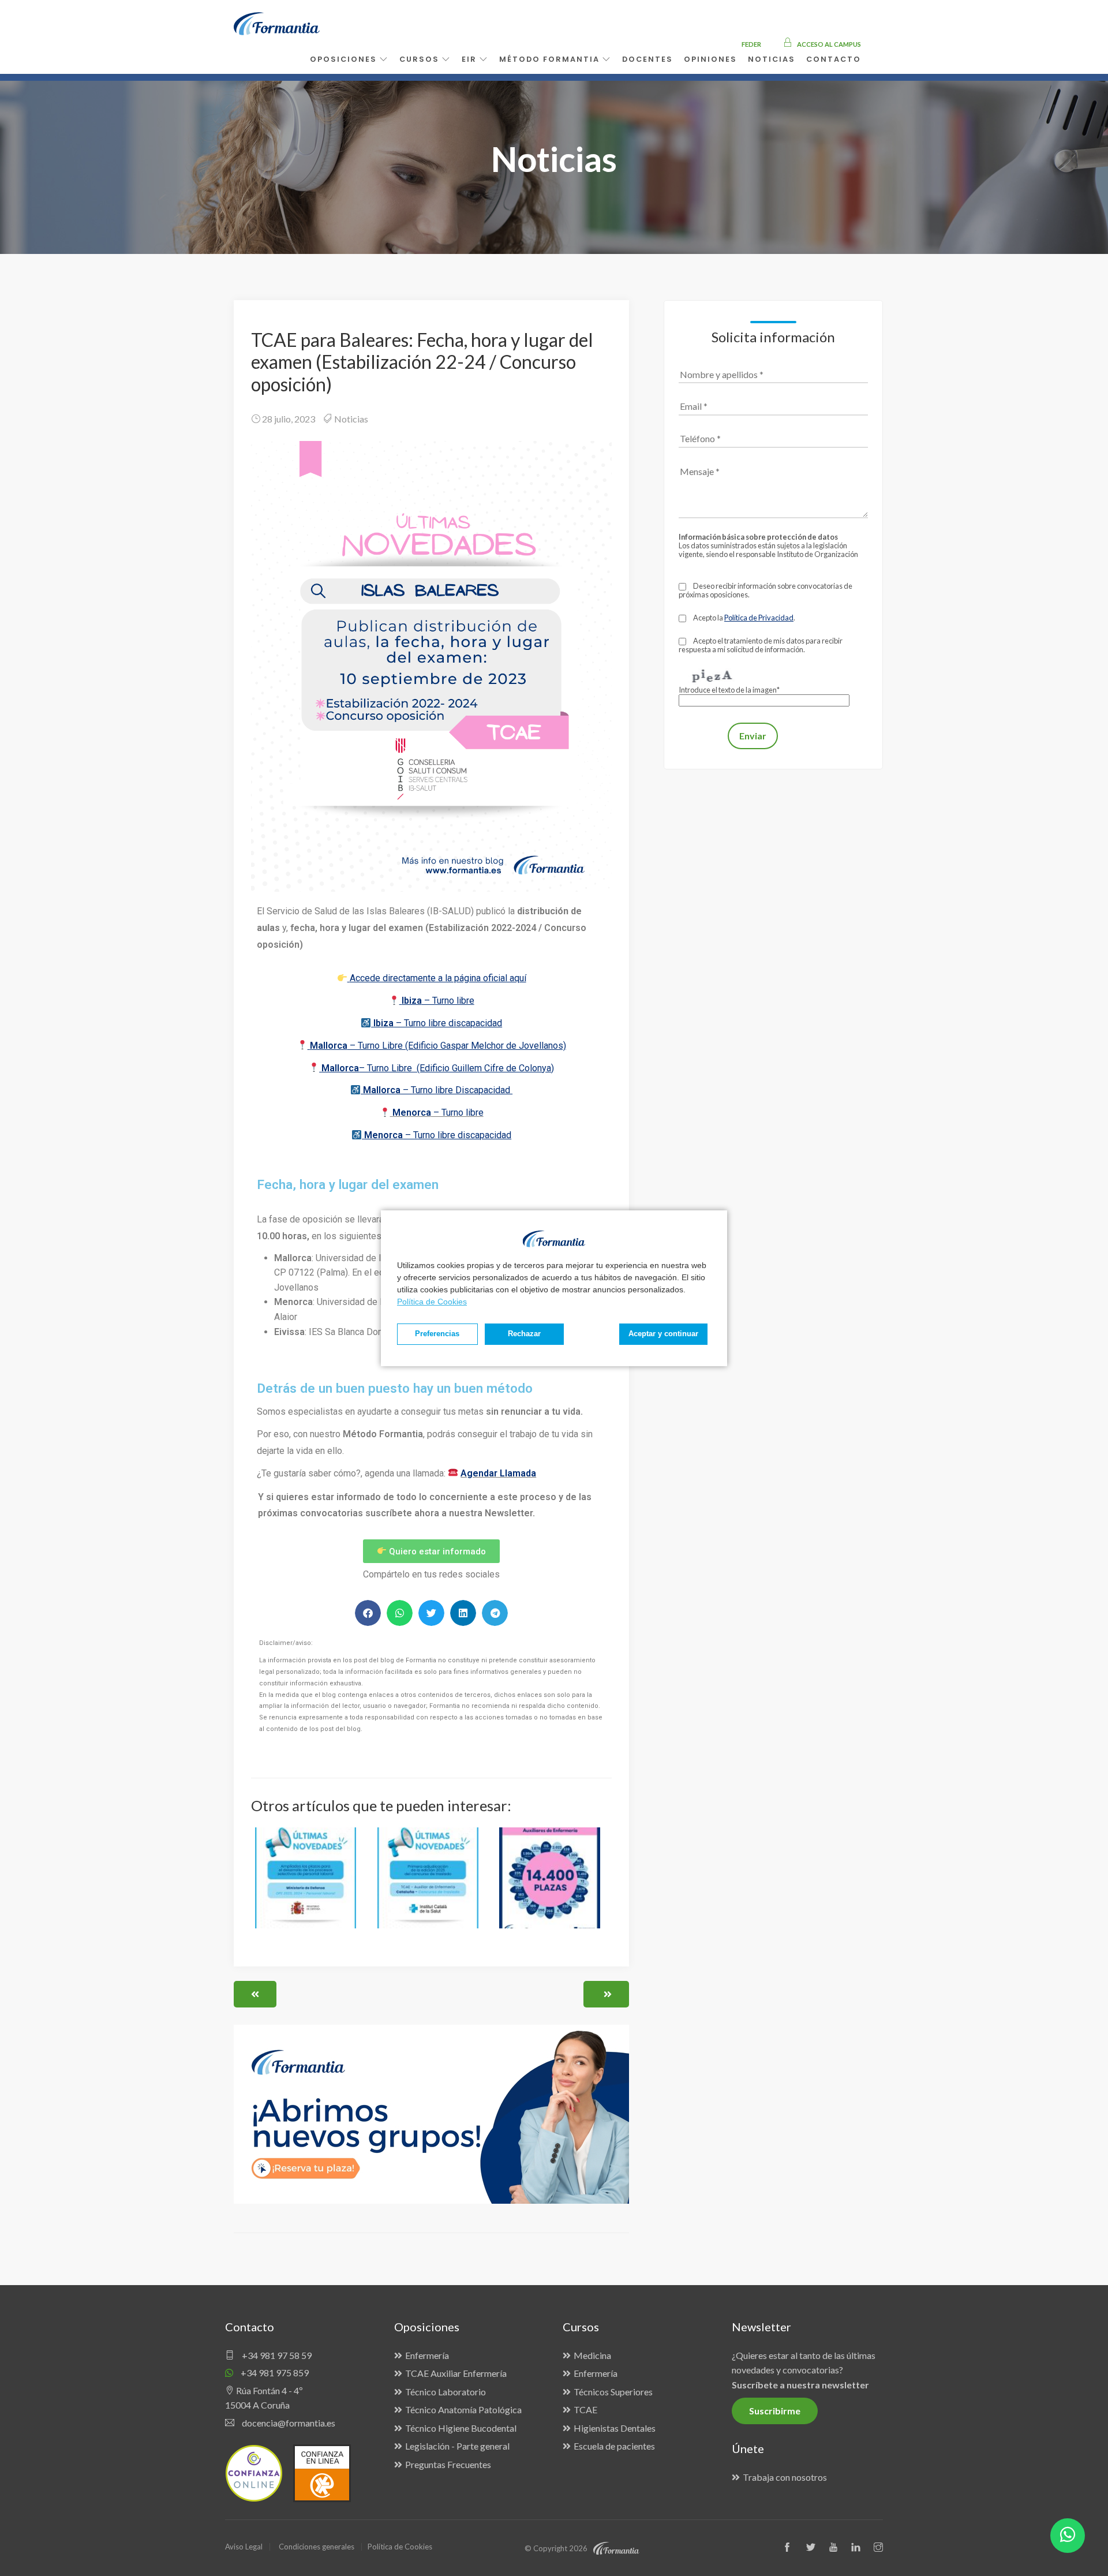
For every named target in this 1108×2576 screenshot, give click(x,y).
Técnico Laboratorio (446, 2392)
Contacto (834, 59)
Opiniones (710, 59)
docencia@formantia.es (288, 2423)
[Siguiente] (606, 1994)
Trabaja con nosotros (785, 2477)
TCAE (585, 2409)
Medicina (592, 2355)
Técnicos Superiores (613, 2392)
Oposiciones (345, 59)
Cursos (421, 59)
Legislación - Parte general (457, 2446)
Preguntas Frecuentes (448, 2464)
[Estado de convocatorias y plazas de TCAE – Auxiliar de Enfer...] (553, 1885)
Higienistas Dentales (615, 2428)
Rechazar (524, 1334)
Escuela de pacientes (614, 2446)
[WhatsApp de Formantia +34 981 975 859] (1068, 2536)
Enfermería (427, 2355)
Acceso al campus (828, 44)
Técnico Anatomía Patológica (463, 2409)
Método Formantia (551, 59)
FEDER (751, 44)
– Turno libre (438, 1113)
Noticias (351, 419)
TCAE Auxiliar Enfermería (456, 2373)
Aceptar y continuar (663, 1334)
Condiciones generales (317, 2547)
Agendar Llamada (498, 1473)
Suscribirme (775, 2411)
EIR (471, 59)
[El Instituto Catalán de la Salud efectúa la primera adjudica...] (432, 1885)
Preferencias (437, 1334)
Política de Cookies (432, 1302)
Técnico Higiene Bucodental (461, 2428)
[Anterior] (255, 1994)
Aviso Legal (244, 2547)
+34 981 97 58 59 (276, 2355)
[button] (368, 1613)
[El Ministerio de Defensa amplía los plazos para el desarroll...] (310, 1885)
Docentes (647, 59)
